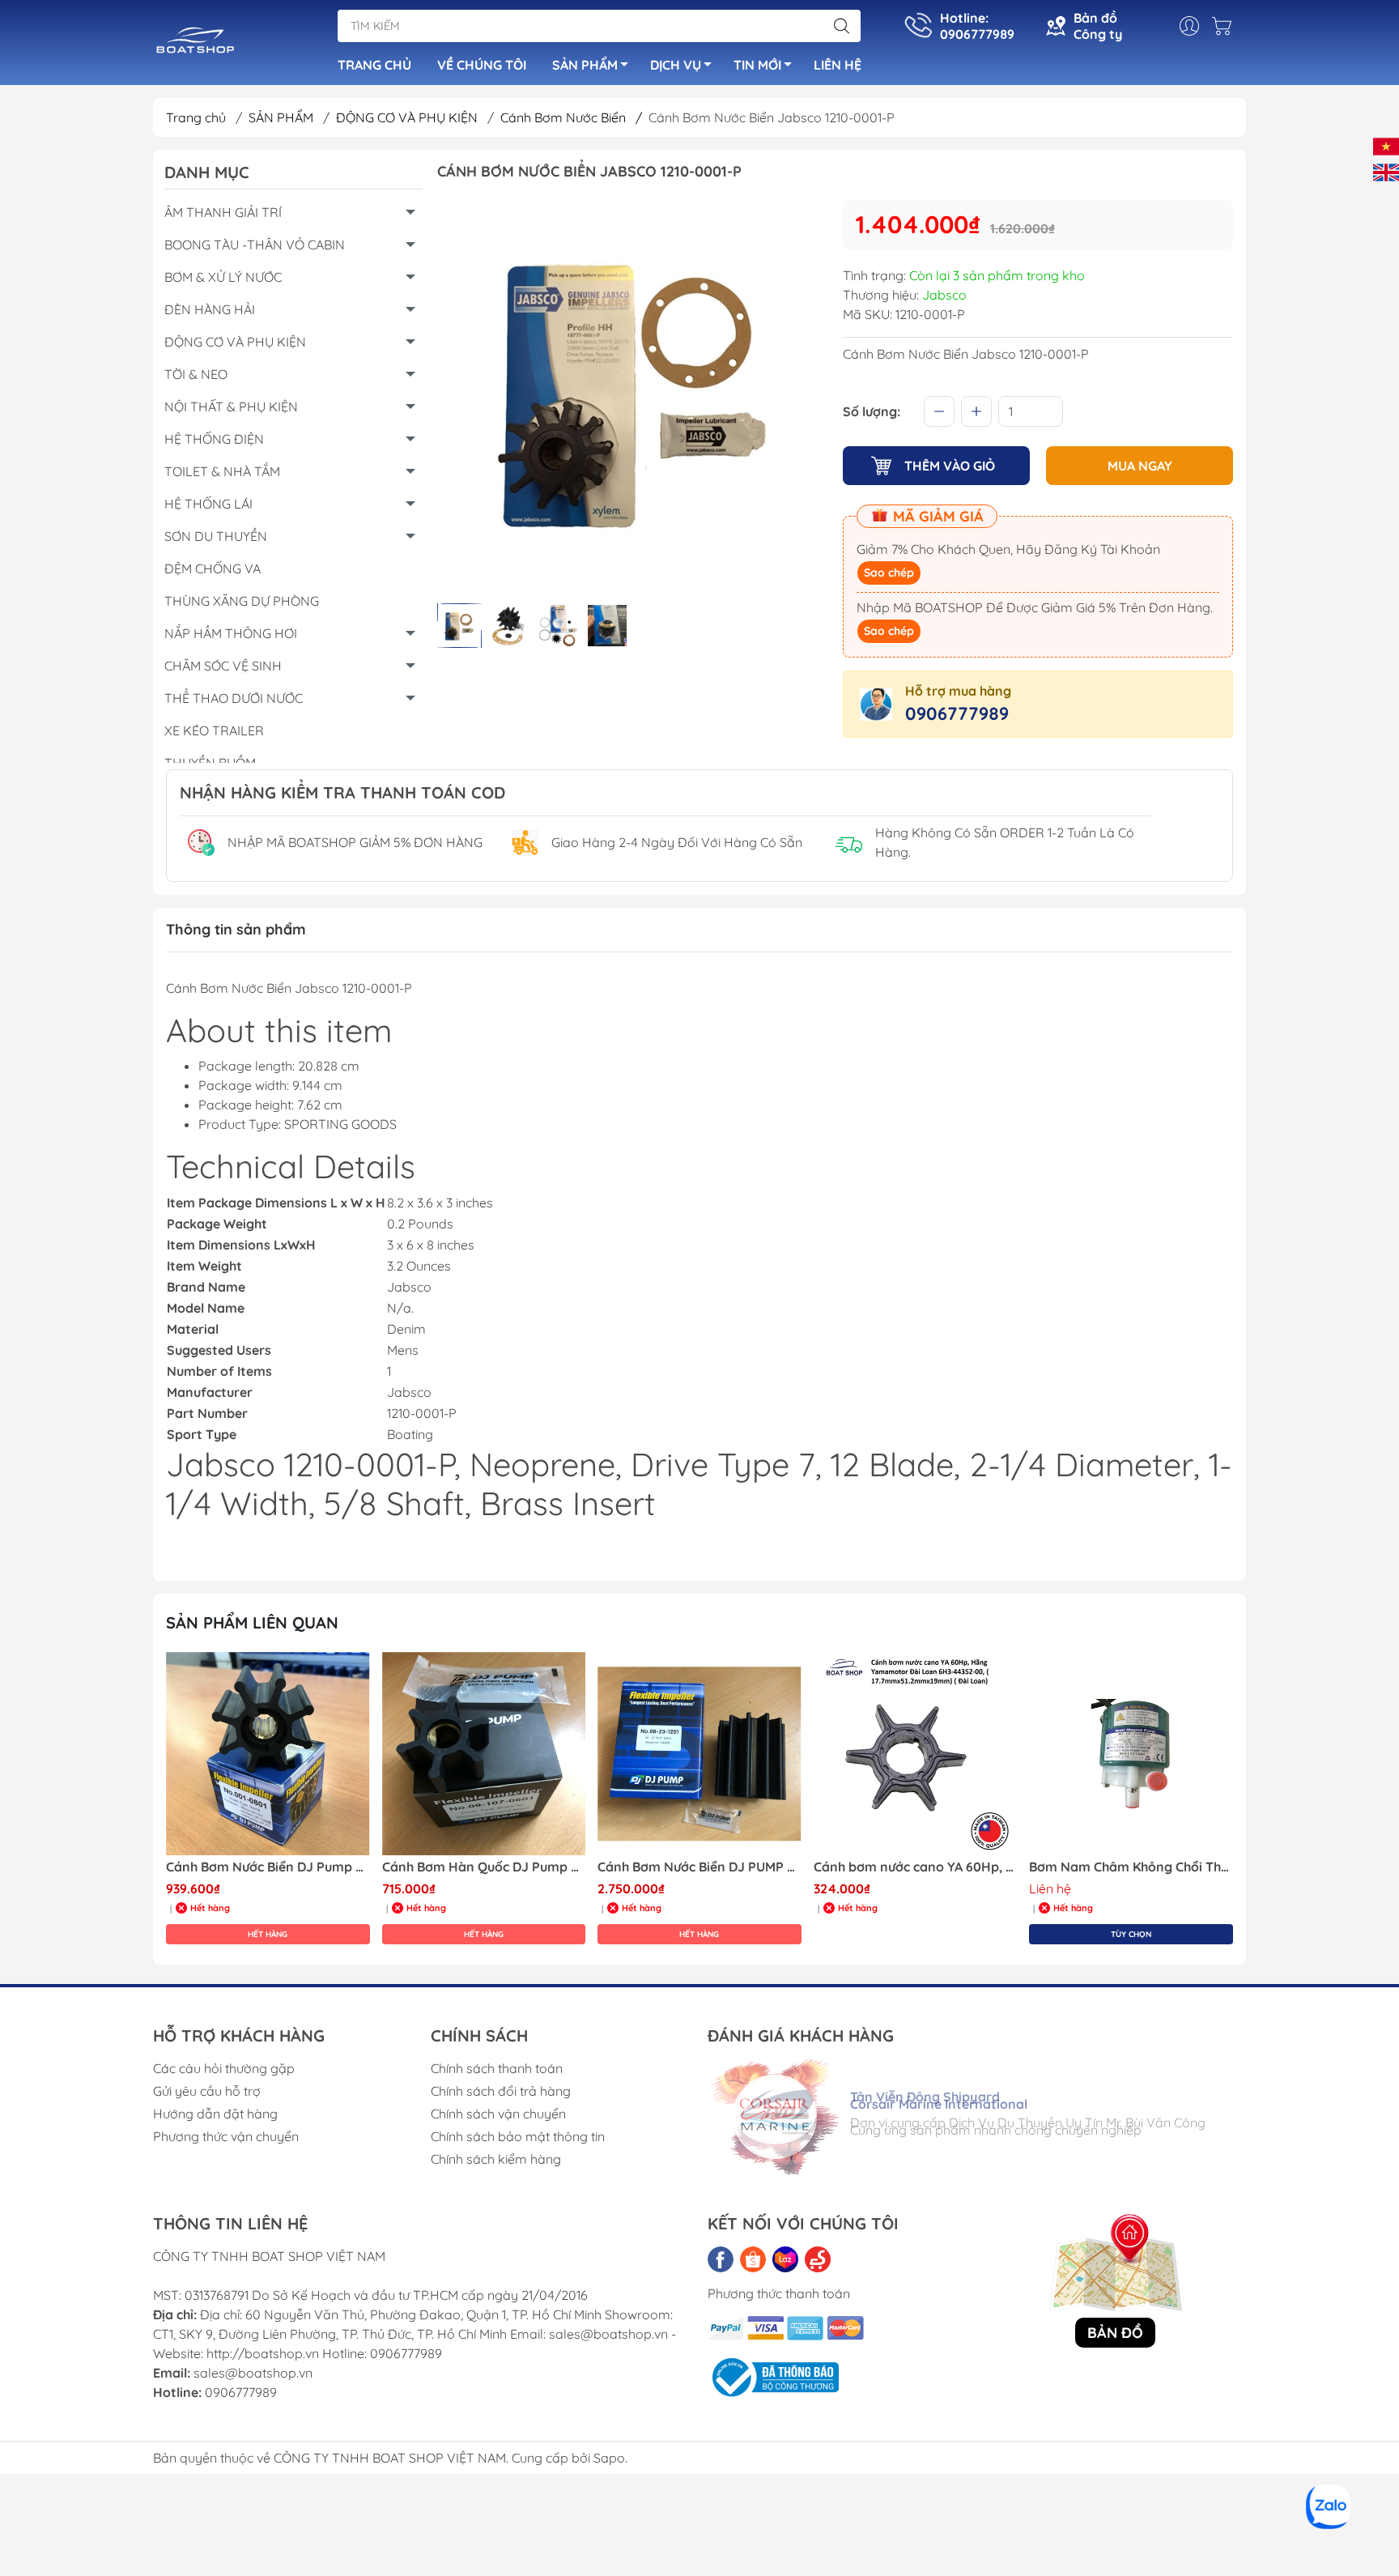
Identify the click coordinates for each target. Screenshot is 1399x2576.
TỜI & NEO (196, 374)
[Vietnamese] (1386, 145)
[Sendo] (818, 2259)
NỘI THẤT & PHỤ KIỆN (231, 407)
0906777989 (957, 713)
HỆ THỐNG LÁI (208, 504)
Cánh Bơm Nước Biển (571, 117)
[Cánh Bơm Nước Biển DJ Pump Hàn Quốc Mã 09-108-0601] (1131, 1754)
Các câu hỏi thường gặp (224, 2068)
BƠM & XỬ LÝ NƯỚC (223, 277)
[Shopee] (753, 2259)
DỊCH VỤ (676, 65)
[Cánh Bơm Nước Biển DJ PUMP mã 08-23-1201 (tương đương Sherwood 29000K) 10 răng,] (484, 1754)
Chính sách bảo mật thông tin (518, 2136)
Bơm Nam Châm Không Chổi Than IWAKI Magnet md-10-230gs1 (916, 1867)
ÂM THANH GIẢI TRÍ (223, 212)
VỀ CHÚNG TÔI (482, 65)
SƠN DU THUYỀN (216, 536)
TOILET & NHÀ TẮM (222, 471)
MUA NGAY (1140, 466)
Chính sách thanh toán (497, 2068)
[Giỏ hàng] (1226, 26)
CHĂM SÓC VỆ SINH (223, 666)
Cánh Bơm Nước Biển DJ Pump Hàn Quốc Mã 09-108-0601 (1131, 1867)
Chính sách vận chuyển (498, 2114)
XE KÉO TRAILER (214, 730)
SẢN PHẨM (585, 65)
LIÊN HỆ (838, 65)
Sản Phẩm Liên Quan (252, 1622)
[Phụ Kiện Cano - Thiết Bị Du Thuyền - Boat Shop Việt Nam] (196, 44)
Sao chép (889, 573)
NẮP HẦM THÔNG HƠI (231, 633)
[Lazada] (785, 2259)
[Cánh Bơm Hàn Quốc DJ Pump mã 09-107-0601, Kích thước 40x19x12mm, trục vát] (268, 1754)
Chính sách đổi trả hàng (501, 2091)
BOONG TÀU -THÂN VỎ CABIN (255, 245)
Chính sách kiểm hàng (496, 2159)
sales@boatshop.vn (253, 2373)
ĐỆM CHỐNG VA (213, 568)
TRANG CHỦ (374, 65)
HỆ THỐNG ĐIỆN (214, 439)
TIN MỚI (757, 65)
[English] (1386, 171)
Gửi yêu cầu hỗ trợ (207, 2091)
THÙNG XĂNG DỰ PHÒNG (242, 601)
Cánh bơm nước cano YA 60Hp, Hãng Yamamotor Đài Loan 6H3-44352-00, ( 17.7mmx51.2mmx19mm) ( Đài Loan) (699, 1867)
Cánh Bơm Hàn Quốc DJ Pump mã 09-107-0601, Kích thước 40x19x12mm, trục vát (268, 1867)
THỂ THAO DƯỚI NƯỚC (234, 698)
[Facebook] (721, 2259)
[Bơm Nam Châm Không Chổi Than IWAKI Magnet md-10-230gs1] (916, 1754)
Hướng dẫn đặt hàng (215, 2114)
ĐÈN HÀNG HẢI (210, 309)
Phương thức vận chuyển (226, 2136)
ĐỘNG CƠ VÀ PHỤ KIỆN (408, 117)
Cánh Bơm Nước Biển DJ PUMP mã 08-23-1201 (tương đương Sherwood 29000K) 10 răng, (484, 1867)
